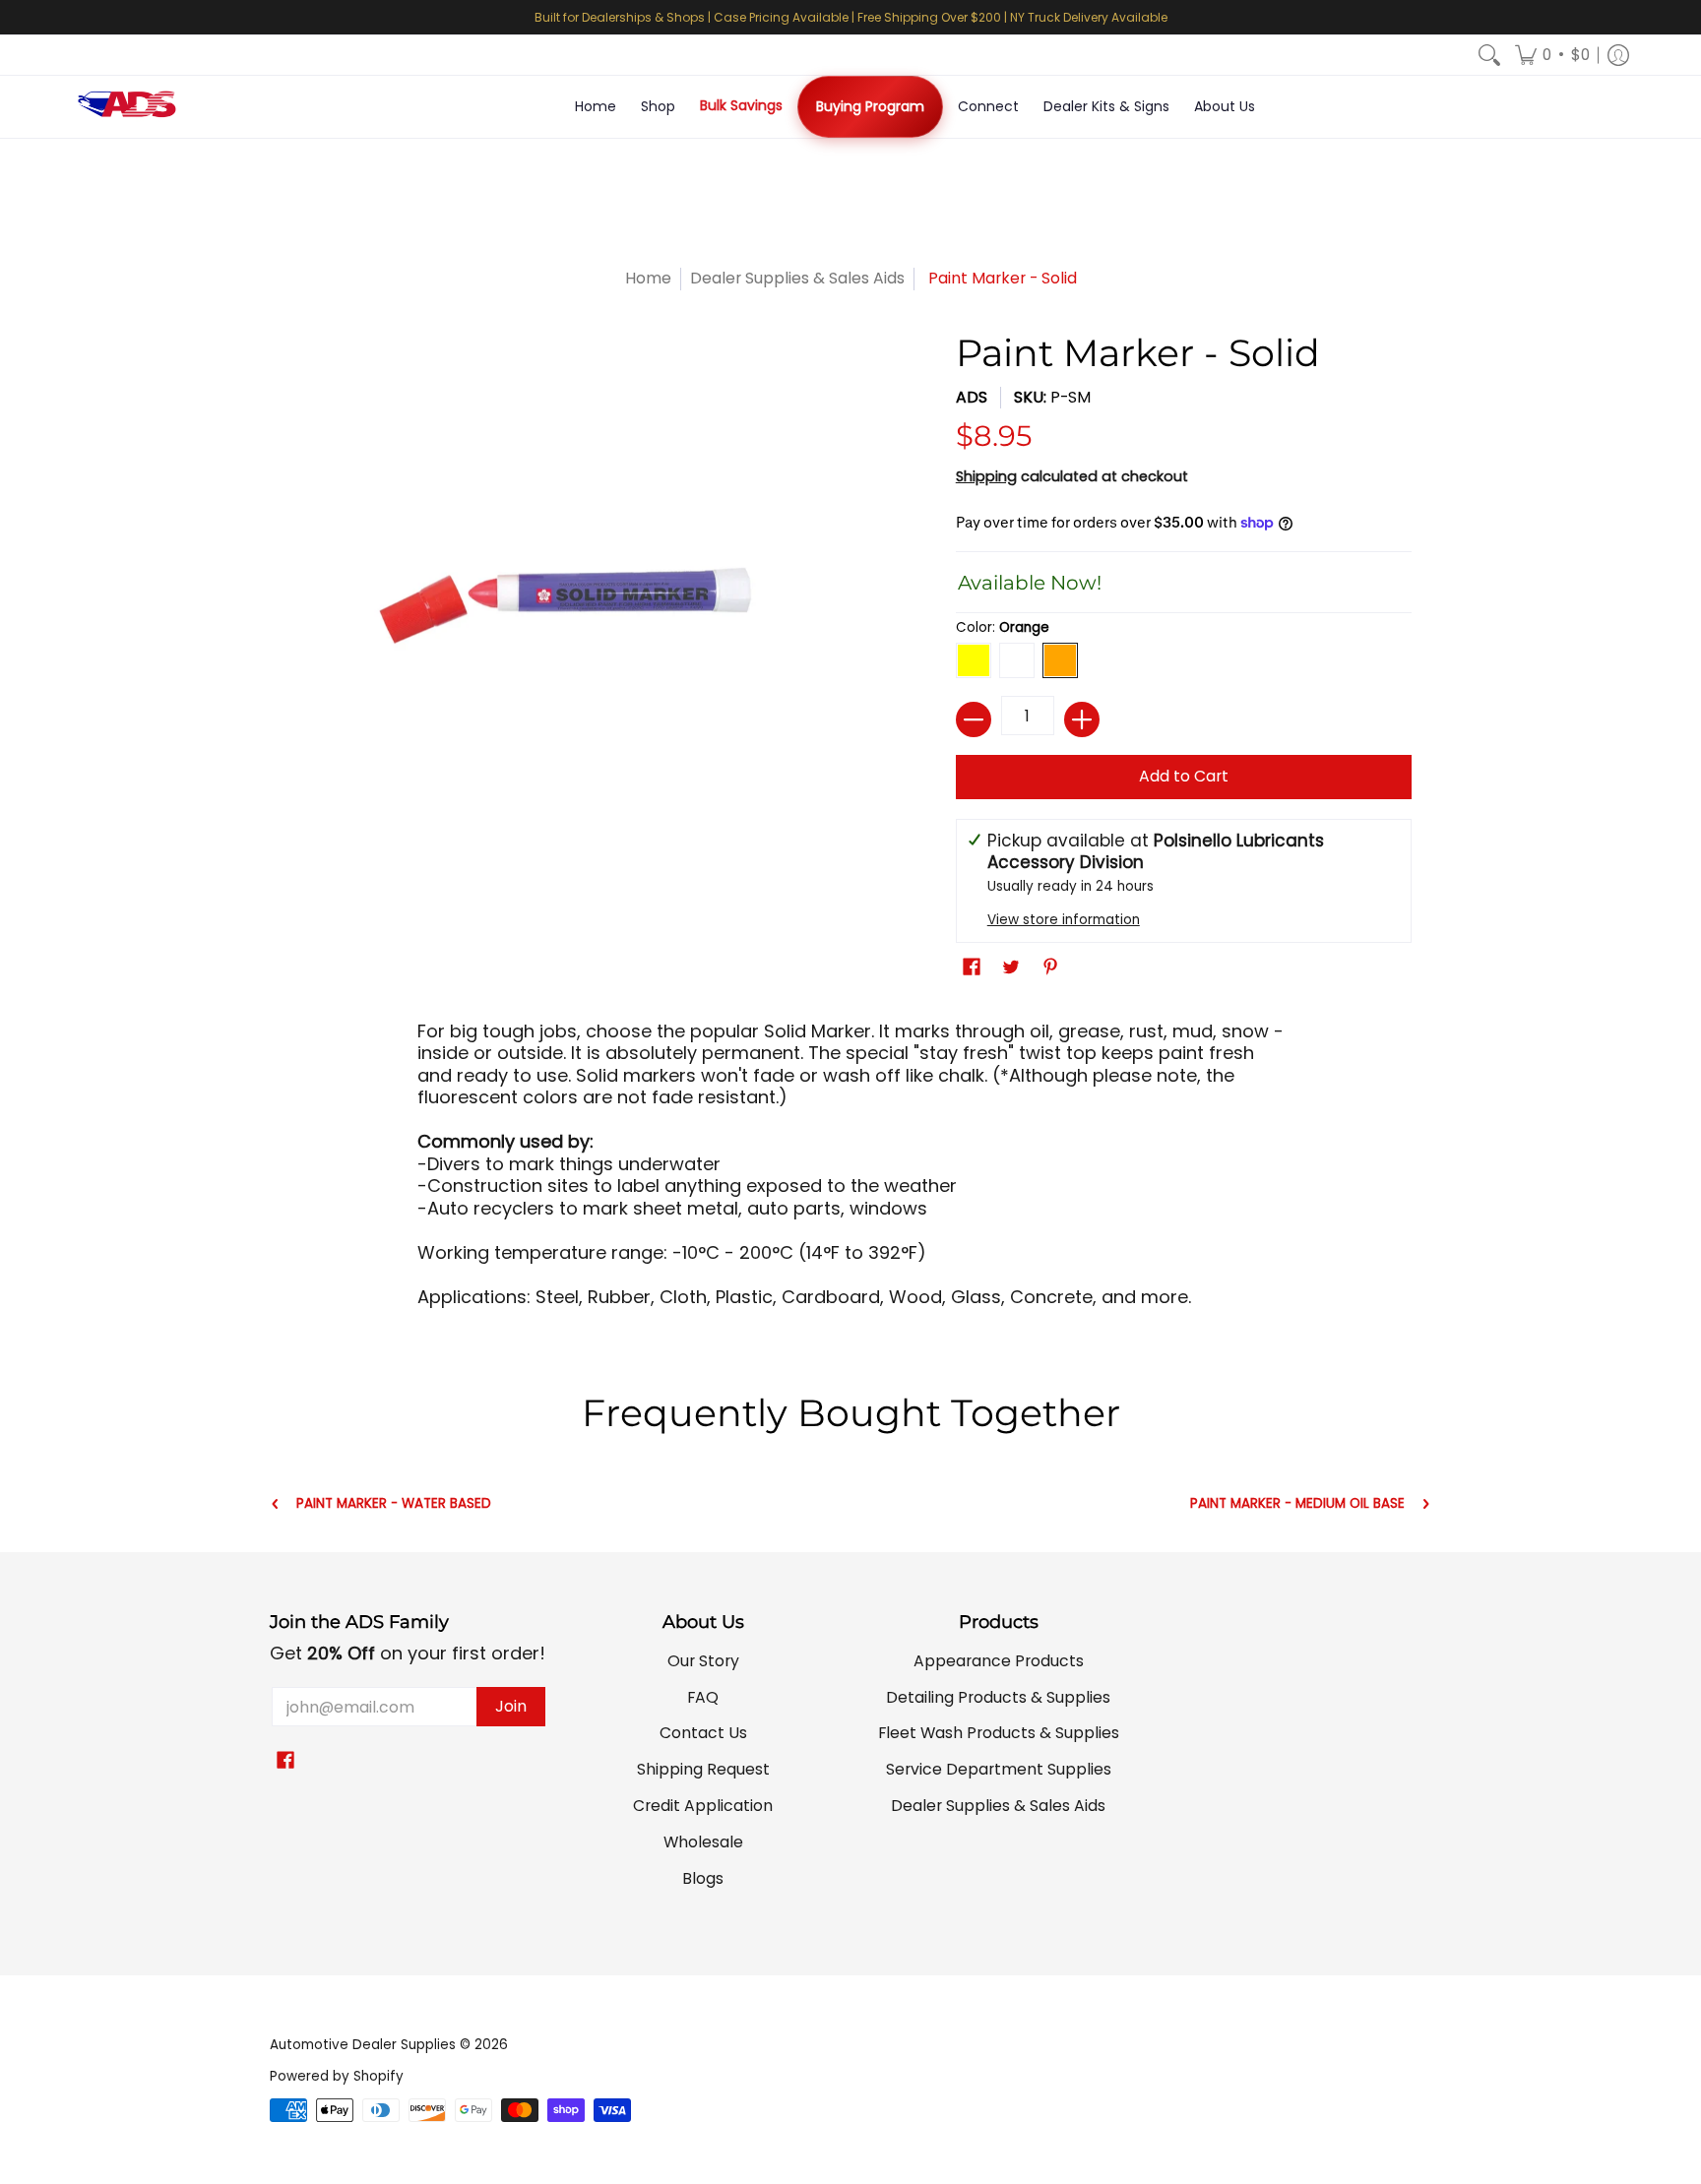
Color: (1003, 627)
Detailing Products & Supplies (998, 1697)
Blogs (703, 1878)
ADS (972, 397)
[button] (1552, 55)
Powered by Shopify (337, 2076)
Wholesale (703, 1842)
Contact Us (703, 1733)
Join (511, 1706)
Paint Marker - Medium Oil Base (1297, 1504)
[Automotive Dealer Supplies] (127, 107)
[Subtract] (974, 719)
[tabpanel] (850, 1171)
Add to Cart (1184, 776)
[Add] (1082, 719)
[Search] (1489, 55)
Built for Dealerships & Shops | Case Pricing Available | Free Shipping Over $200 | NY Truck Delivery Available (851, 17)
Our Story (703, 1661)
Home (648, 278)
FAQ (703, 1697)
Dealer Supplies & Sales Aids (797, 278)
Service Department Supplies (999, 1769)
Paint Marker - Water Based (394, 1504)
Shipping (986, 476)
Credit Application (703, 1806)
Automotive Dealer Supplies (363, 2045)
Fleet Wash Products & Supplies (999, 1733)
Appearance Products (999, 1661)
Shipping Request (703, 1769)
